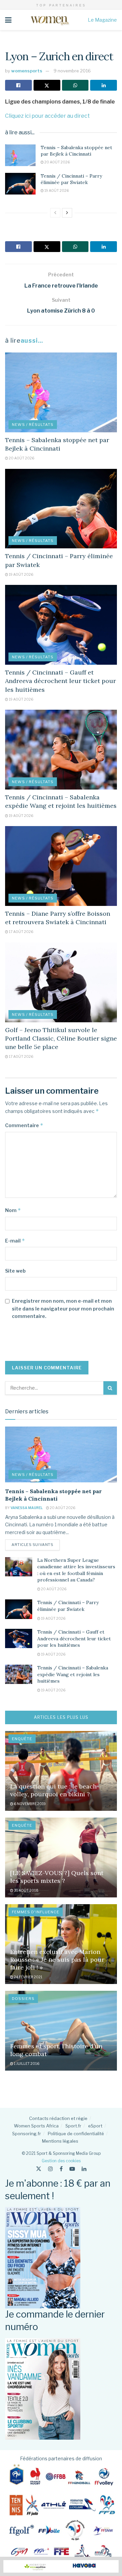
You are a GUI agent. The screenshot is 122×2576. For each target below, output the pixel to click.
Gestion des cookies (61, 2161)
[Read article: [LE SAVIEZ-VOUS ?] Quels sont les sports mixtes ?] (61, 1857)
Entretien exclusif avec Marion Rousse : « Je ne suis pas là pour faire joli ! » (57, 1960)
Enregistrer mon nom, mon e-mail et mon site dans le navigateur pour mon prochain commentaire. (63, 1308)
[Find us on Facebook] (61, 2169)
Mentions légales (60, 2141)
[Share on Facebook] (18, 85)
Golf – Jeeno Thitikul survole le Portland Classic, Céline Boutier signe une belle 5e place (61, 1038)
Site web (15, 1271)
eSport (95, 2126)
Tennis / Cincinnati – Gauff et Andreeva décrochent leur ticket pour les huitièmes (60, 681)
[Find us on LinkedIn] (84, 2169)
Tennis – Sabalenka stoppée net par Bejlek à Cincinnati (76, 151)
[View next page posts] (67, 213)
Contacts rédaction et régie (58, 2118)
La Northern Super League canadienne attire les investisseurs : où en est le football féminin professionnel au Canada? (76, 1570)
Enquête (22, 1739)
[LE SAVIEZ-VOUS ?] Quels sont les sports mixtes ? (57, 1877)
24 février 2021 (28, 1977)
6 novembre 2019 (29, 1804)
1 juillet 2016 (26, 2064)
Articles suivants (36, 1544)
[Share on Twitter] (47, 85)
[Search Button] (110, 1388)
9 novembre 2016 (72, 71)
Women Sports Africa (36, 2126)
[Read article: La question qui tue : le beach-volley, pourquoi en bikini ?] (61, 1771)
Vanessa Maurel (27, 1508)
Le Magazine (102, 20)
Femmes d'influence (36, 1912)
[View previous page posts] (55, 213)
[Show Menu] (8, 20)
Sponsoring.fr (27, 2134)
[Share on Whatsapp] (75, 85)
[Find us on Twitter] (39, 2169)
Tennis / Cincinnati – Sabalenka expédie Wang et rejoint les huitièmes (73, 1674)
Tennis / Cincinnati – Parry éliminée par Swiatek (71, 179)
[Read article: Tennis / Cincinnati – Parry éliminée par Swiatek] (20, 184)
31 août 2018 (26, 1890)
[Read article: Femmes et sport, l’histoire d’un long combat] (61, 2031)
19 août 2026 (56, 190)
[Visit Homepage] (50, 20)
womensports (27, 71)
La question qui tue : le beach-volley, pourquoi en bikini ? (55, 1790)
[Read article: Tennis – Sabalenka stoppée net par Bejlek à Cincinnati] (20, 155)
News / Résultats (33, 425)
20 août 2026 (57, 162)
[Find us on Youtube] (72, 2169)
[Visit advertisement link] (61, 2566)
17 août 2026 (21, 932)
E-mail (15, 1241)
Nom (13, 1210)
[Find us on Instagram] (50, 2169)
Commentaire (24, 1125)
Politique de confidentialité (76, 2134)
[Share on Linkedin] (104, 85)
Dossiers (23, 1999)
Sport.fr (73, 2126)
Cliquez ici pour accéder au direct (47, 116)
